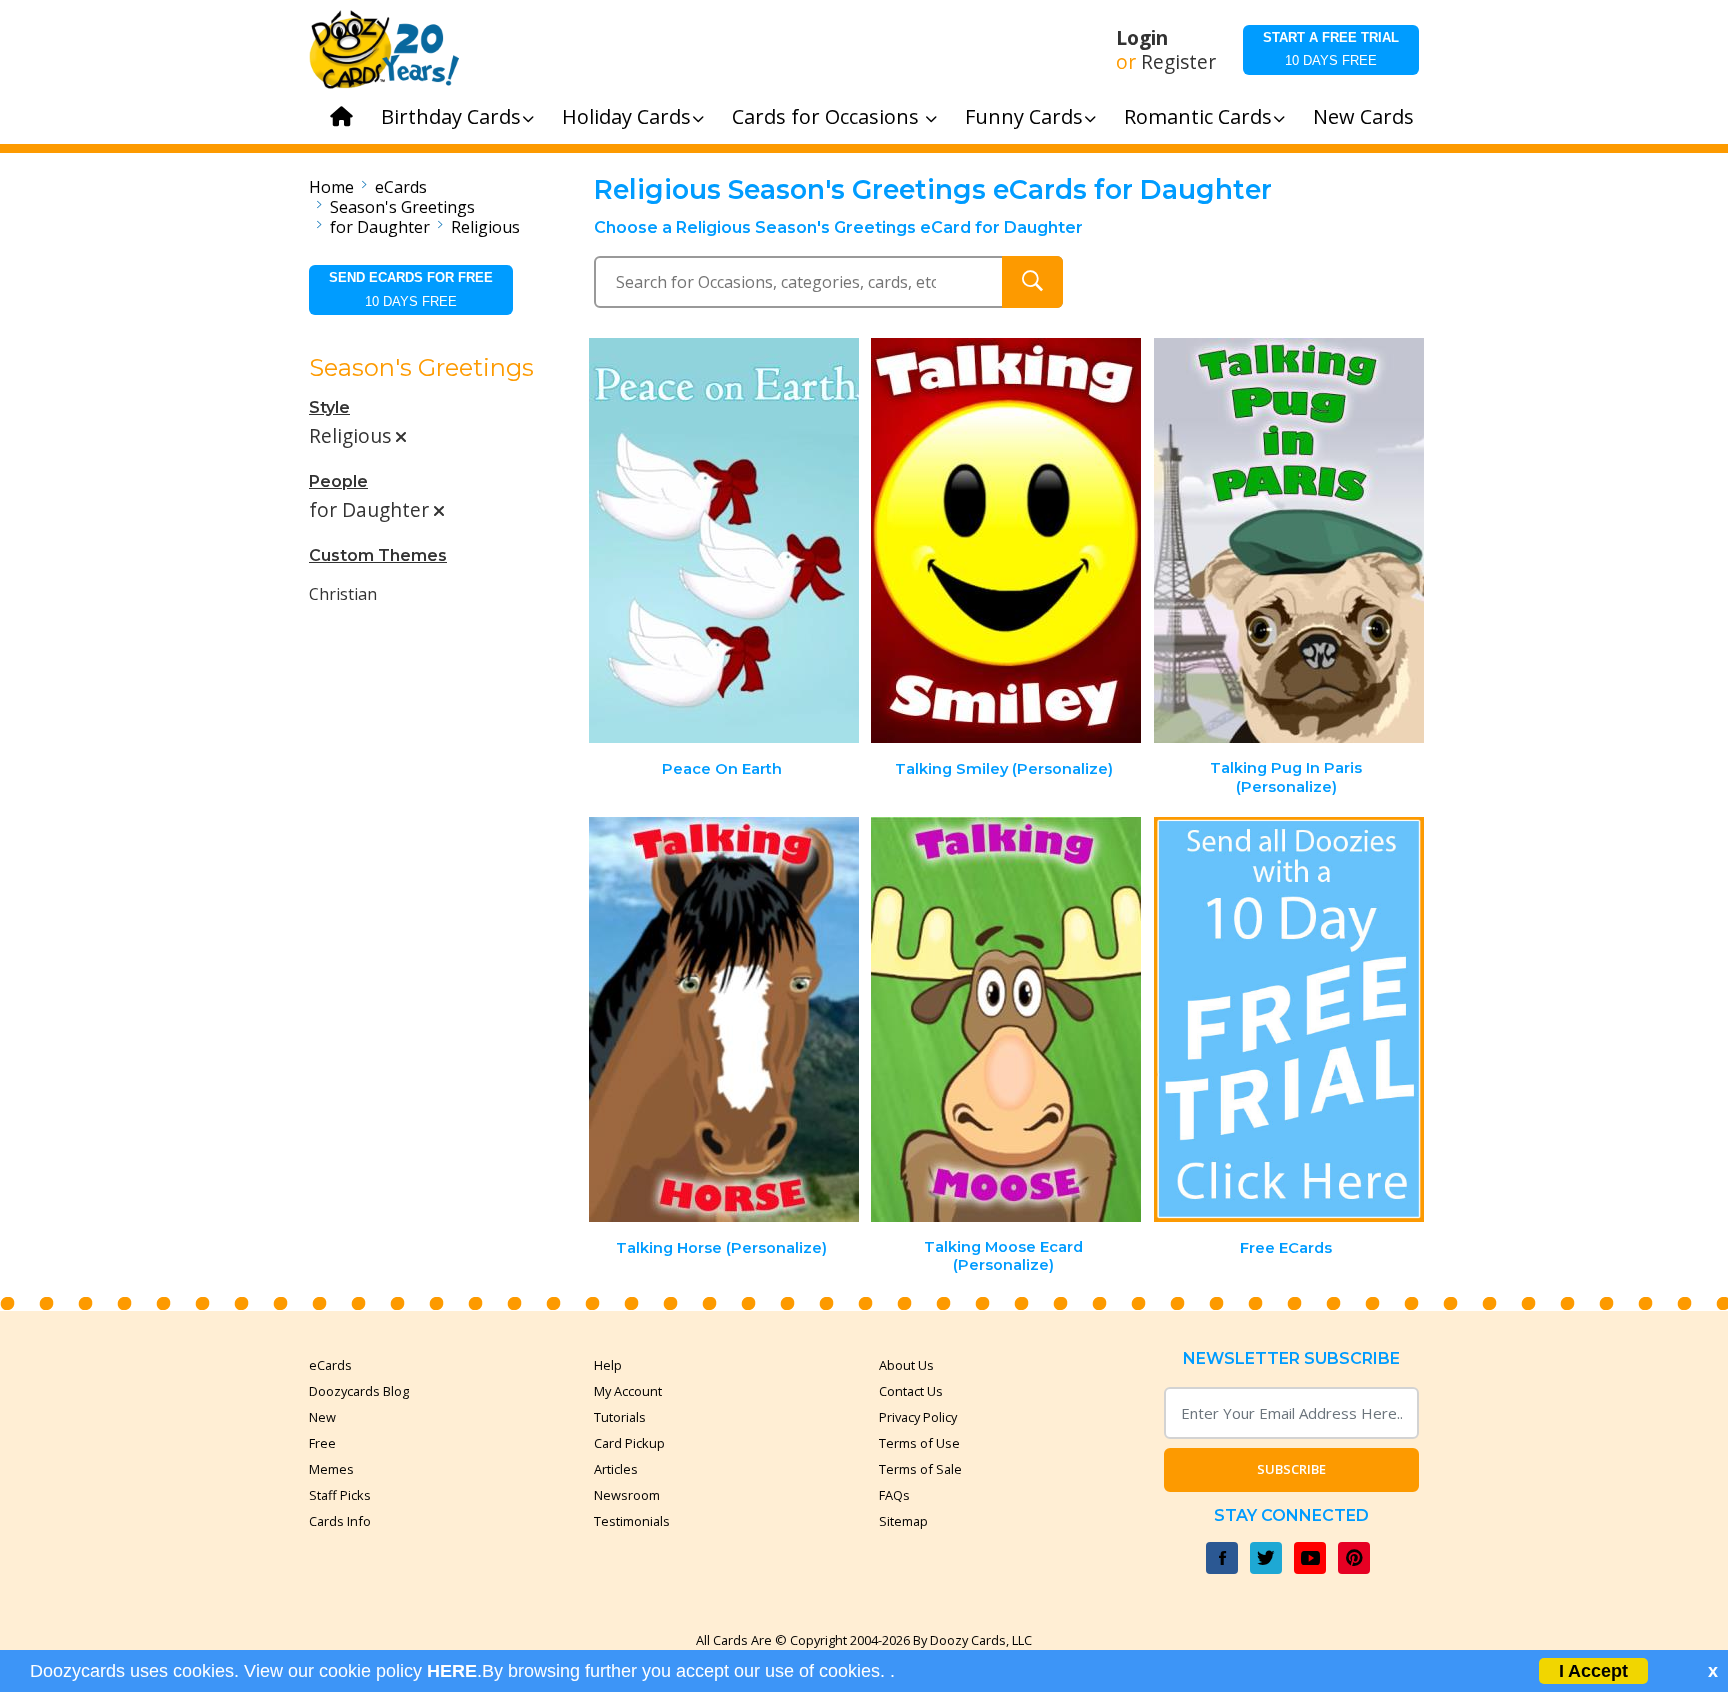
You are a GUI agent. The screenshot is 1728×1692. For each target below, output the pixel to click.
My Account (628, 1391)
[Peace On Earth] (724, 540)
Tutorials (620, 1417)
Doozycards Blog (359, 1391)
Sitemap (903, 1521)
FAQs (894, 1495)
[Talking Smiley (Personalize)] (1006, 540)
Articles (616, 1469)
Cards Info (340, 1521)
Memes (331, 1469)
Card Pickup (629, 1443)
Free (322, 1443)
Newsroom (627, 1495)
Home (331, 187)
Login (1142, 38)
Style (329, 407)
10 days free (1331, 49)
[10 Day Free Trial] (1289, 1019)
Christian (343, 594)
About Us (906, 1365)
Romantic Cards (1198, 116)
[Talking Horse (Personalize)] (724, 1019)
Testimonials (632, 1521)
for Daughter (380, 227)
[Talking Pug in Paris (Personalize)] (1289, 540)
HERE (452, 1671)
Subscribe (1291, 1469)
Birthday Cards (451, 116)
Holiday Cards (626, 116)
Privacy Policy (918, 1417)
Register (1178, 62)
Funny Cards (1024, 116)
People (338, 481)
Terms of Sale (920, 1469)
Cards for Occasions (828, 116)
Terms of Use (919, 1443)
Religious (485, 227)
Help (608, 1365)
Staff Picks (340, 1495)
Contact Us (911, 1391)
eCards (401, 187)
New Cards (1363, 116)
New (322, 1417)
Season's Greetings (402, 207)
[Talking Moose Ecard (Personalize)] (1006, 1019)
